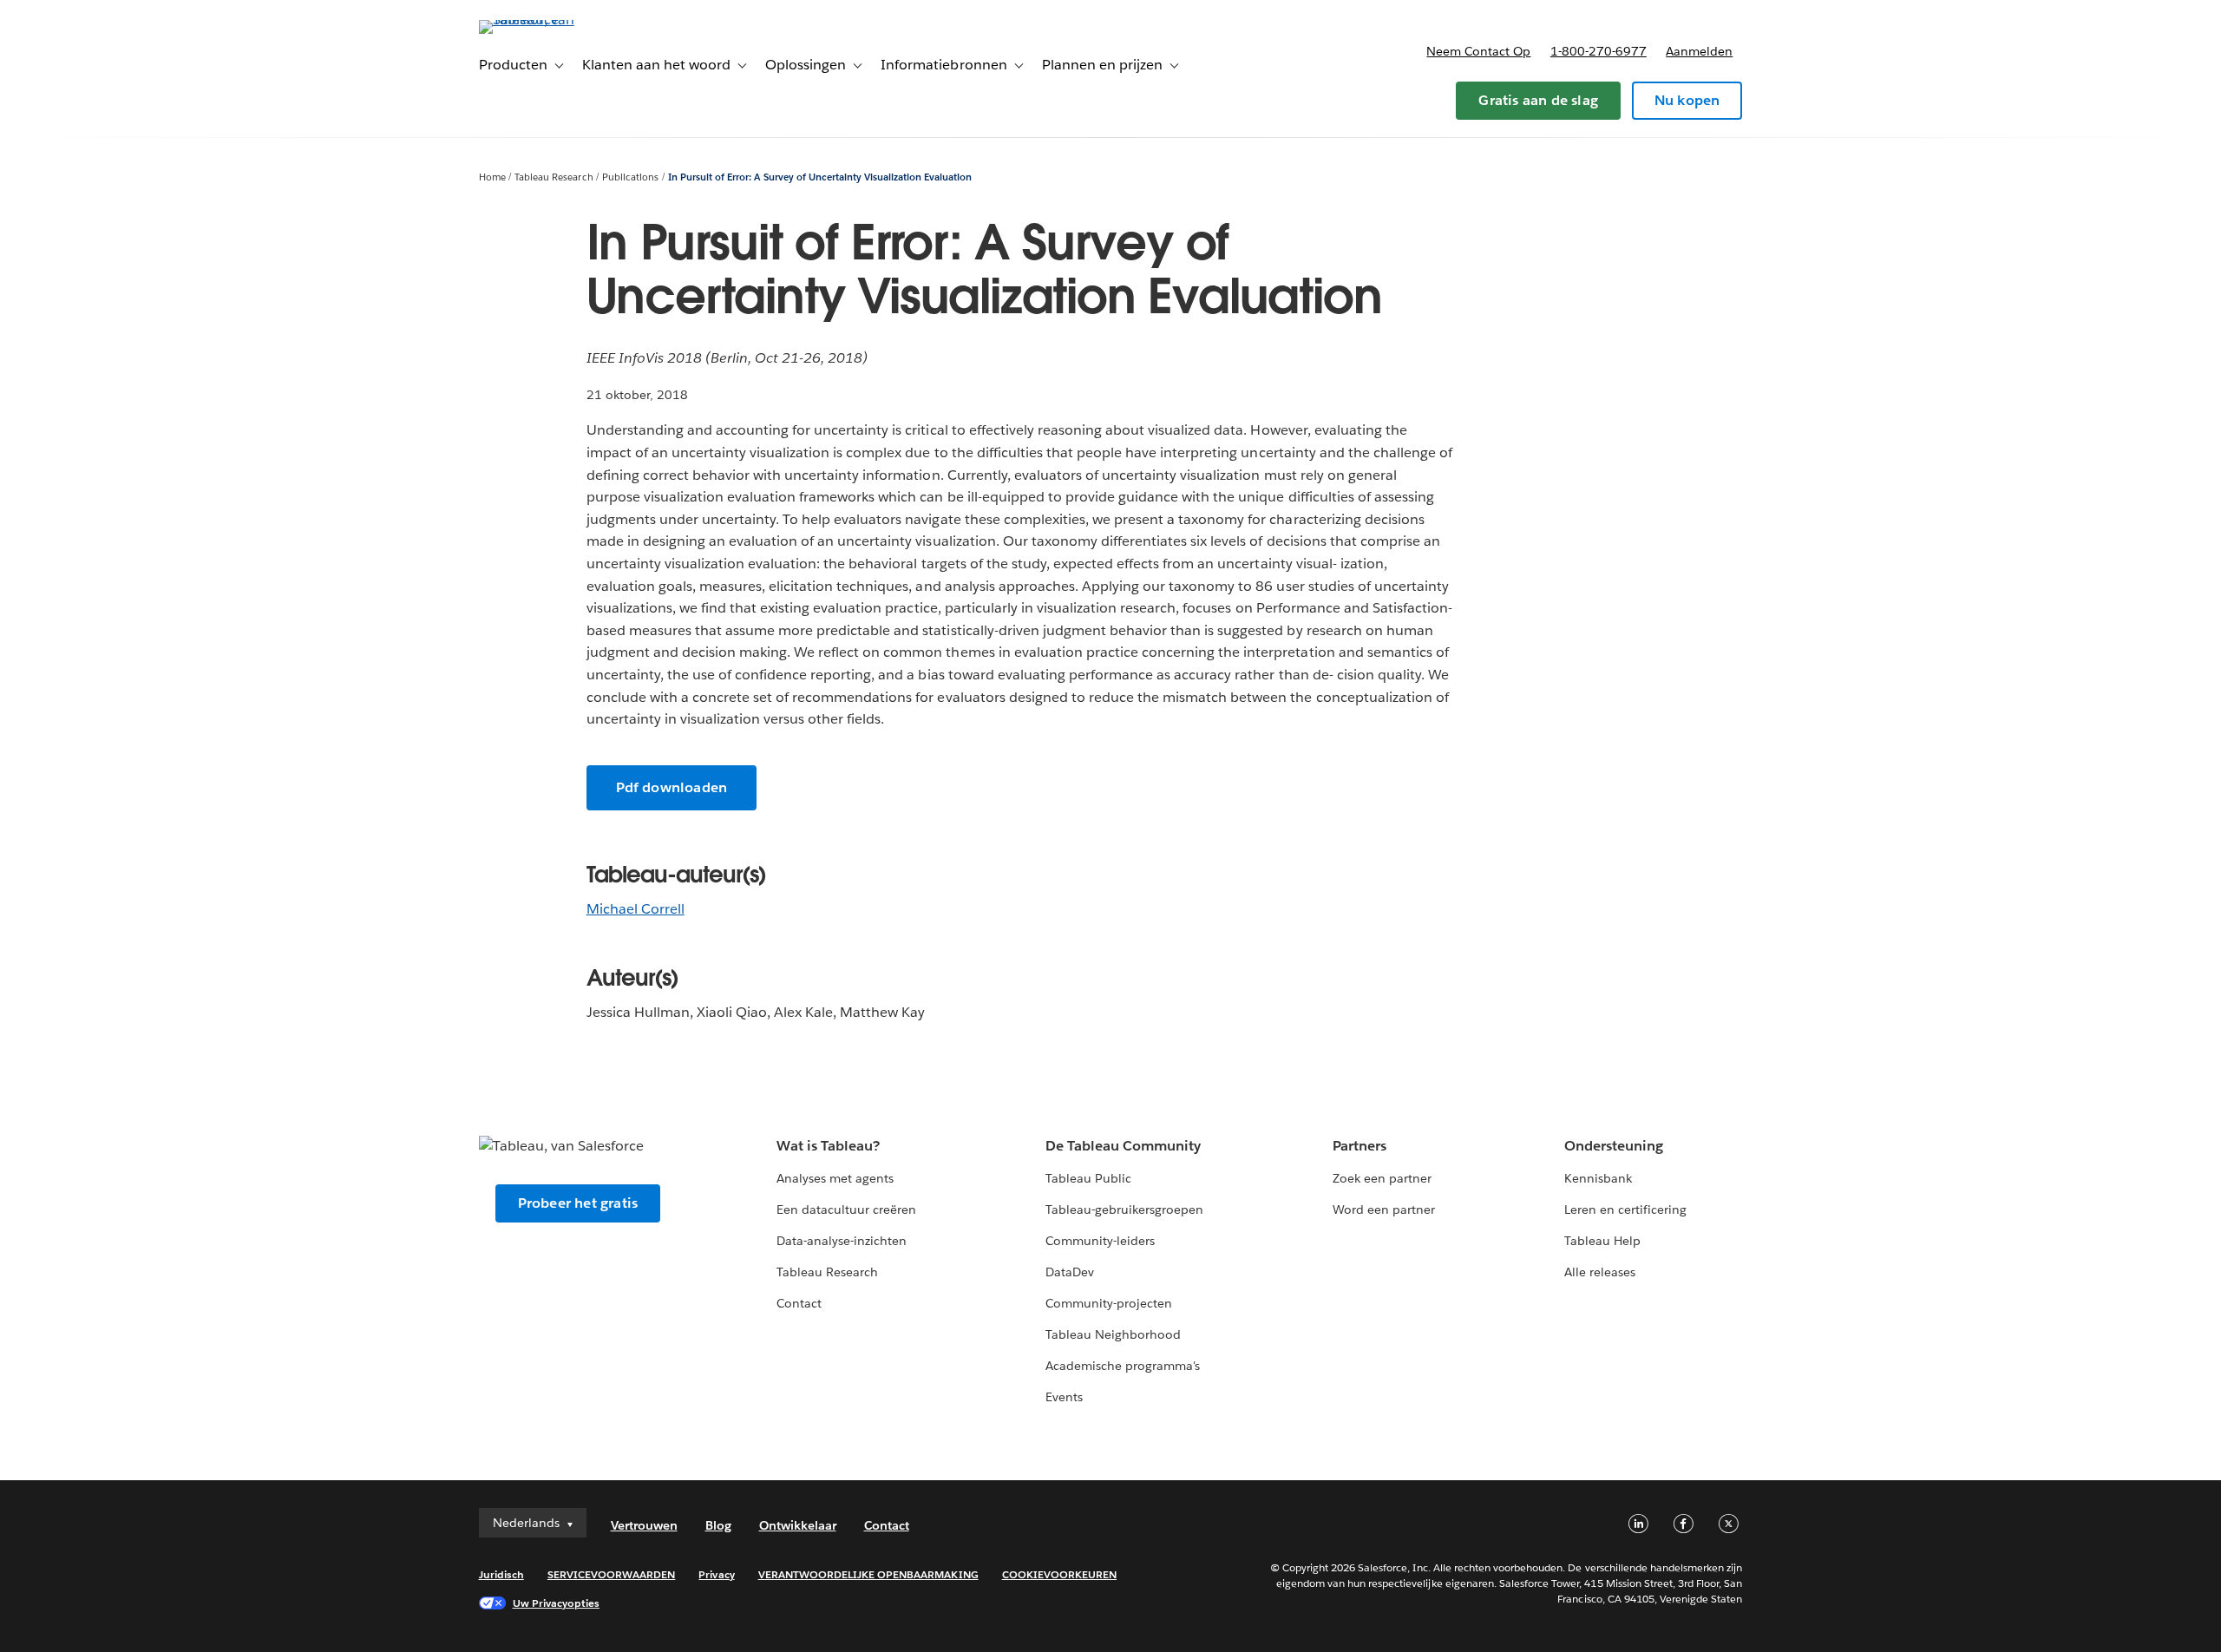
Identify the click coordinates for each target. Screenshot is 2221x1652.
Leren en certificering (1625, 1209)
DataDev (1070, 1272)
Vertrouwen (644, 1525)
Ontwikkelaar (798, 1525)
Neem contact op (1478, 51)
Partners (1359, 1146)
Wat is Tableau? (828, 1146)
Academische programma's (1123, 1366)
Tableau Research (554, 177)
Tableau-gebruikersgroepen (1124, 1209)
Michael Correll (636, 909)
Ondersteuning (1614, 1146)
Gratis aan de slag (1538, 100)
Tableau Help (1602, 1241)
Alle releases (1600, 1272)
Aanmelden (1699, 51)
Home (492, 177)
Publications (630, 177)
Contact (799, 1303)
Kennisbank (1598, 1178)
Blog (718, 1525)
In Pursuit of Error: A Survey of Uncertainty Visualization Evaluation (820, 177)
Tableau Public (1088, 1178)
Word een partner (1384, 1209)
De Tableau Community (1123, 1146)
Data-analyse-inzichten (842, 1241)
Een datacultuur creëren (846, 1209)
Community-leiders (1100, 1241)
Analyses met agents (835, 1178)
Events (1064, 1397)
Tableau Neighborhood (1113, 1334)
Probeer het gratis (578, 1203)
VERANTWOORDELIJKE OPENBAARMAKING (868, 1574)
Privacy (716, 1574)
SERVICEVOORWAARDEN (612, 1574)
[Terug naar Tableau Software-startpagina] (553, 20)
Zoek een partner (1382, 1178)
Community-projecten (1109, 1303)
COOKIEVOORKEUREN (1059, 1574)
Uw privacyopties (556, 1603)
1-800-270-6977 (1599, 51)
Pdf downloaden (672, 787)
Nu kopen (1687, 100)
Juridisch (501, 1574)
